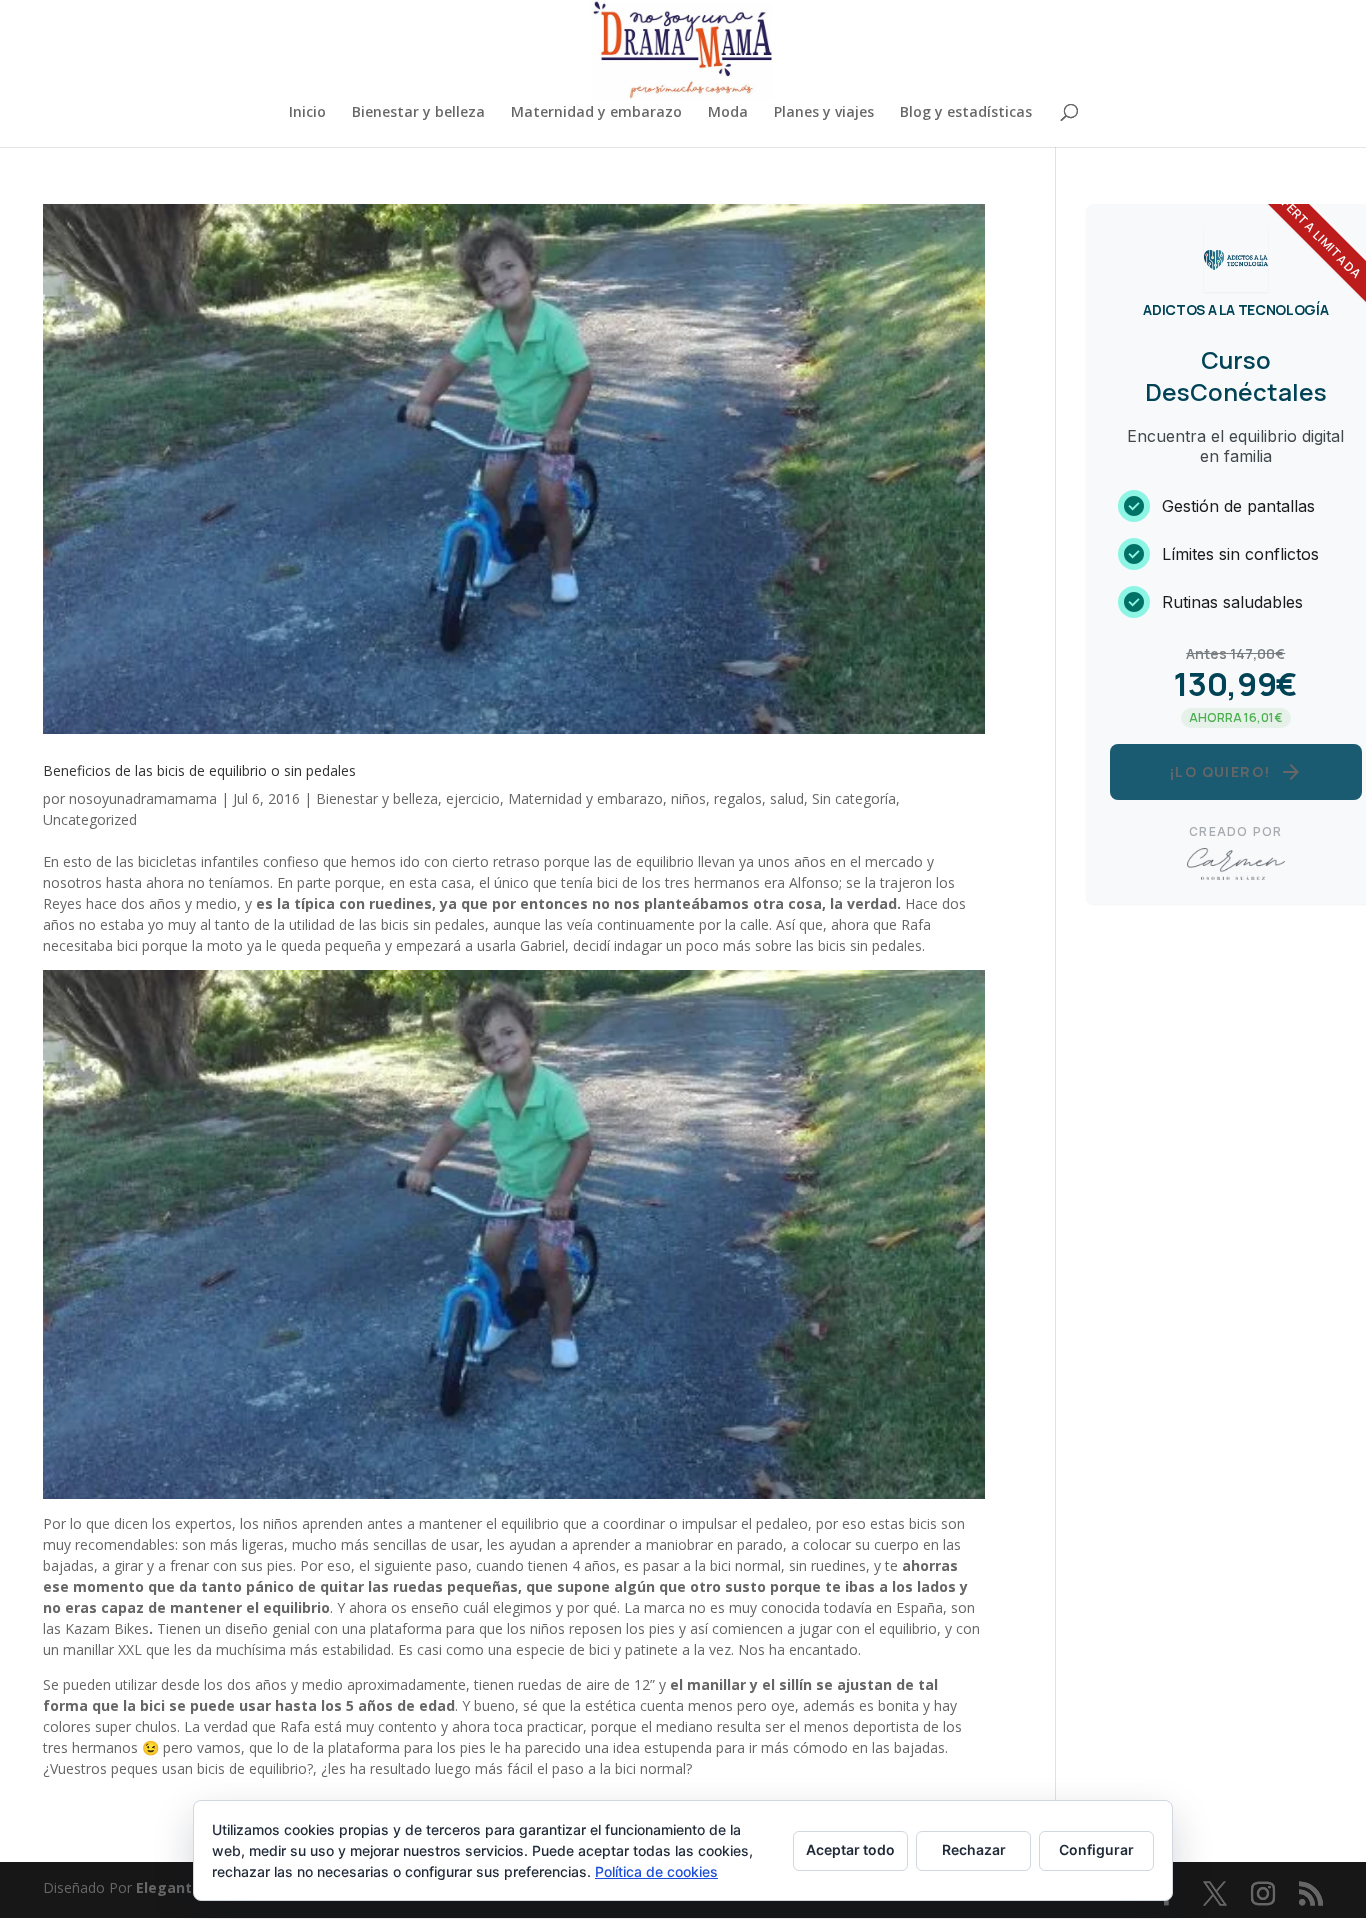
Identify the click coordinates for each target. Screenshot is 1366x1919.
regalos (738, 798)
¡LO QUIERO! (1235, 772)
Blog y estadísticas (966, 113)
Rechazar (974, 1849)
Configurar (1096, 1849)
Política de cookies (656, 1871)
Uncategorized (90, 819)
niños (688, 798)
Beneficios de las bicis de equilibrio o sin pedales (199, 770)
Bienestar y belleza (418, 113)
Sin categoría (854, 798)
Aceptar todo (850, 1849)
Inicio (307, 113)
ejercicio (473, 798)
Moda (728, 113)
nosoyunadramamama (143, 798)
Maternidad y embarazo (596, 113)
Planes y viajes (824, 113)
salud (787, 798)
